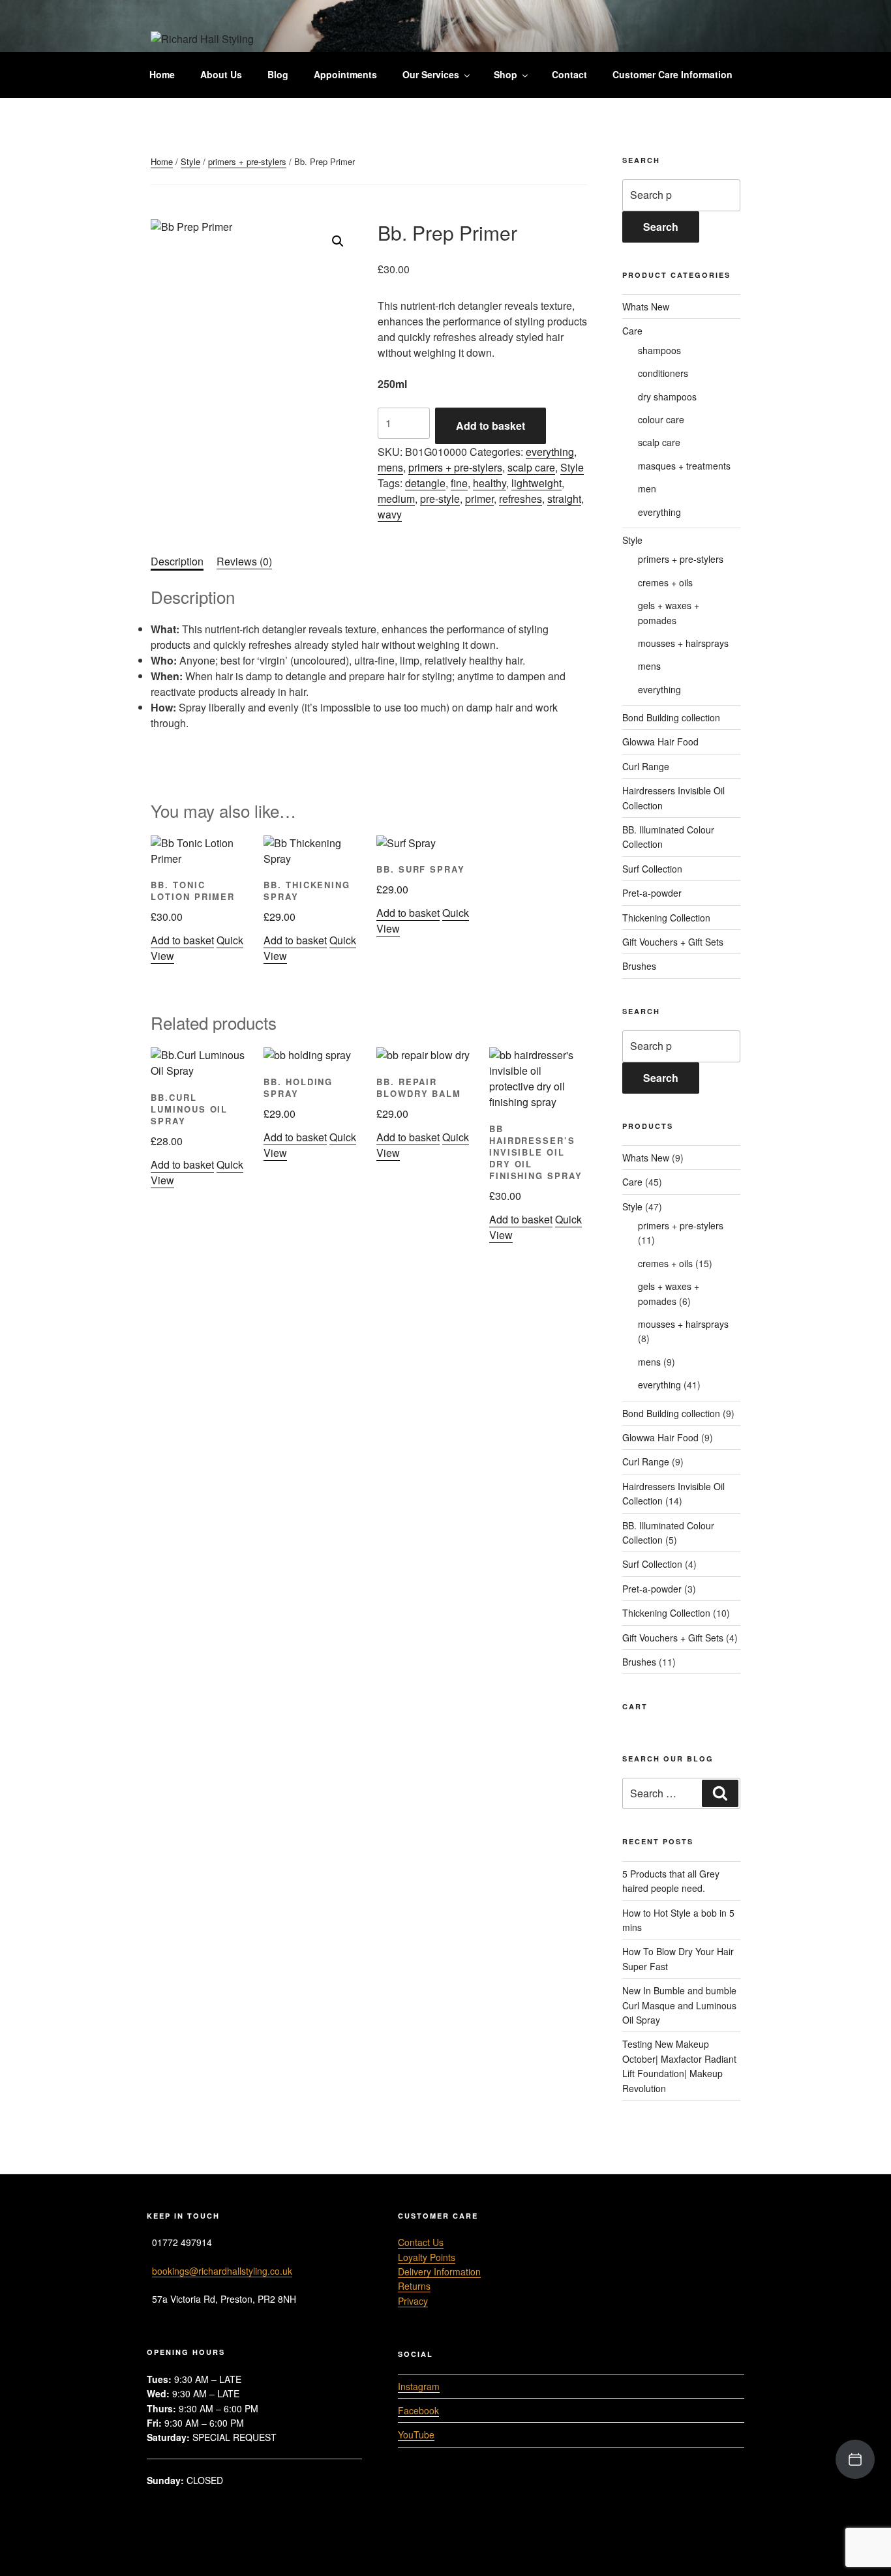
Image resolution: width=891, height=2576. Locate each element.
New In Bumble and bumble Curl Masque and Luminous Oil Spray (679, 2005)
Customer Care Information (672, 74)
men (647, 488)
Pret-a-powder (652, 893)
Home (162, 74)
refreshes (521, 499)
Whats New (646, 307)
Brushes (639, 966)
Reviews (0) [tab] (244, 561)
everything (550, 452)
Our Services (431, 74)
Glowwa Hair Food (660, 741)
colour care (661, 419)
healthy (490, 483)
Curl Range (646, 766)
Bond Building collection (671, 717)
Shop (506, 74)
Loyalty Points (427, 2257)
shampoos (659, 350)
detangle (425, 483)
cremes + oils (665, 582)
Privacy (413, 2301)
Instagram (419, 2386)
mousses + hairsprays (683, 643)
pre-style (440, 499)
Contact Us (421, 2242)
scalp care (531, 467)
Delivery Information (439, 2271)
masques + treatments (684, 466)
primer (479, 499)
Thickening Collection (666, 918)
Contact (569, 74)
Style (190, 161)
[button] (338, 241)
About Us (221, 74)
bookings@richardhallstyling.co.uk (222, 2271)
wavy (390, 514)
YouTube (416, 2434)
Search (661, 227)
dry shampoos (667, 397)
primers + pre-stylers (247, 161)
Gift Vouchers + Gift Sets (673, 942)
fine (459, 483)
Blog (278, 74)
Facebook (418, 2410)
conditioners (663, 373)
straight (564, 499)
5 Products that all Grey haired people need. (671, 1881)
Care (632, 331)
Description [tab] (177, 561)
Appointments (345, 74)
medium (396, 499)
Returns (414, 2286)
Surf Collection (652, 869)
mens (390, 467)
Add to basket (491, 426)
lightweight (536, 483)
